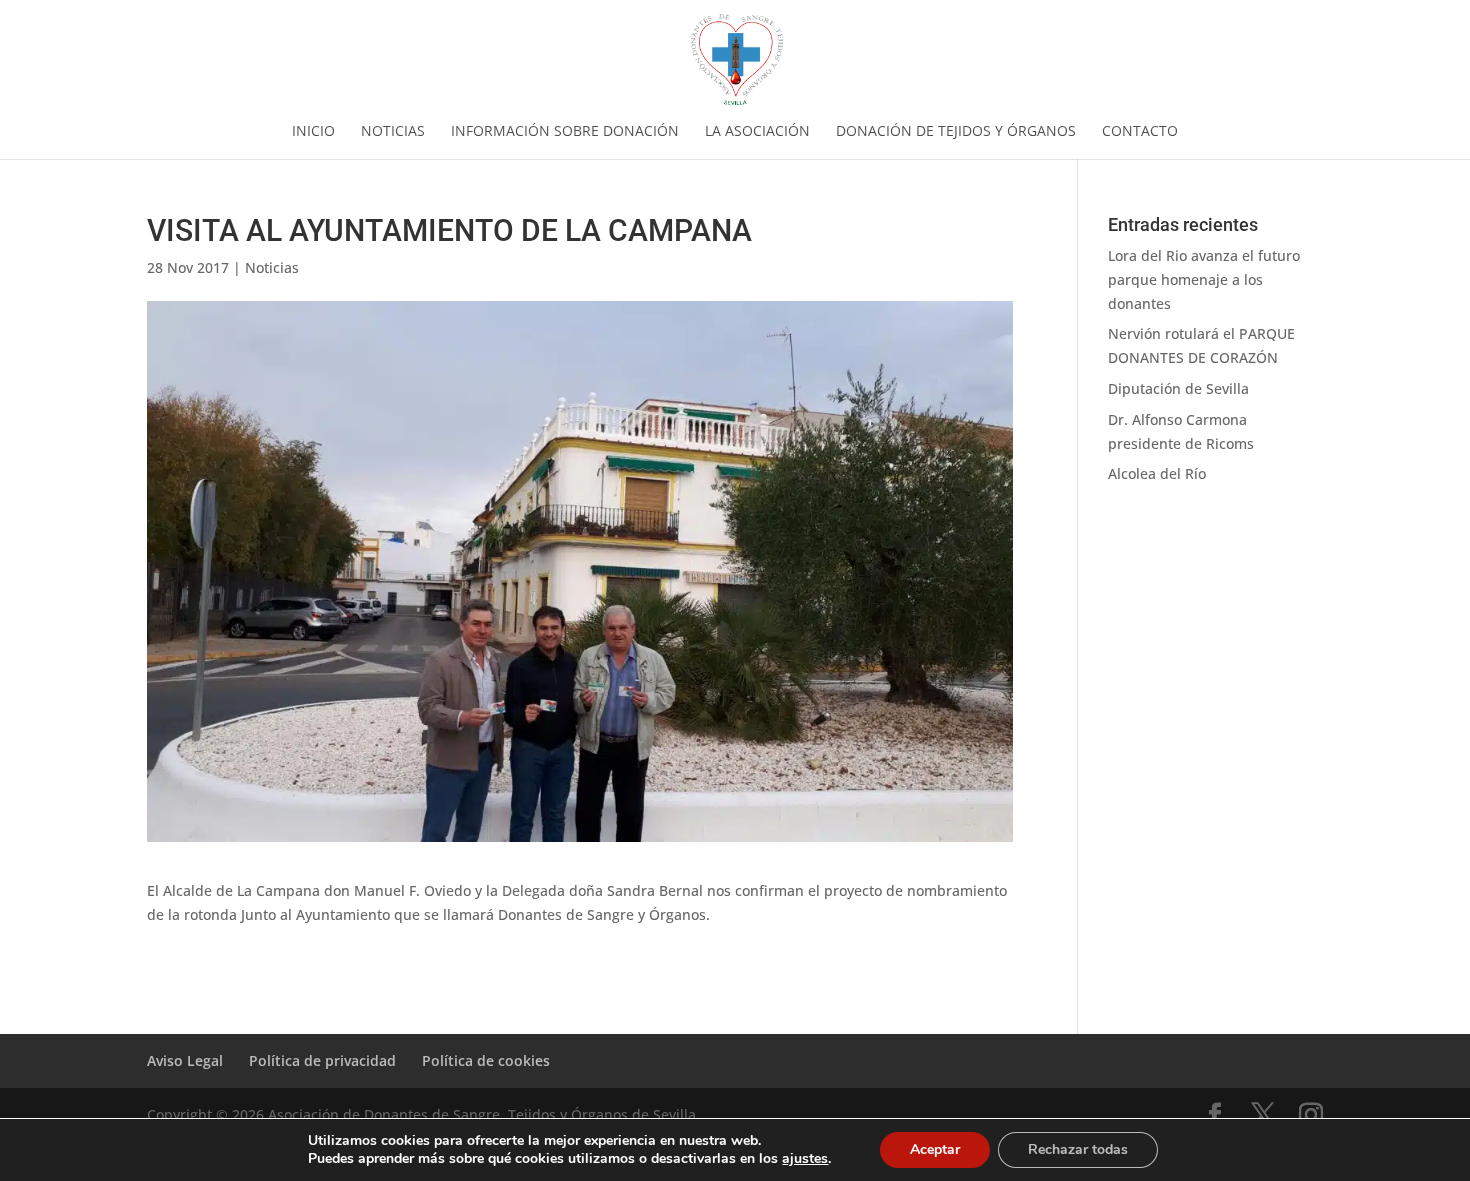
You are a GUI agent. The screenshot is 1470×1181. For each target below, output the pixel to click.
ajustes (805, 1159)
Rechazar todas (1078, 1149)
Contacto (1140, 132)
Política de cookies (486, 1060)
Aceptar (935, 1149)
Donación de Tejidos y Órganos (956, 132)
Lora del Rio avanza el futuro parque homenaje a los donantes (1204, 279)
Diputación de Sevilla (1178, 388)
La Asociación (757, 132)
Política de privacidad (322, 1060)
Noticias (393, 132)
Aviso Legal (185, 1060)
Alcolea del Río (1157, 473)
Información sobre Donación (565, 132)
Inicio (313, 132)
